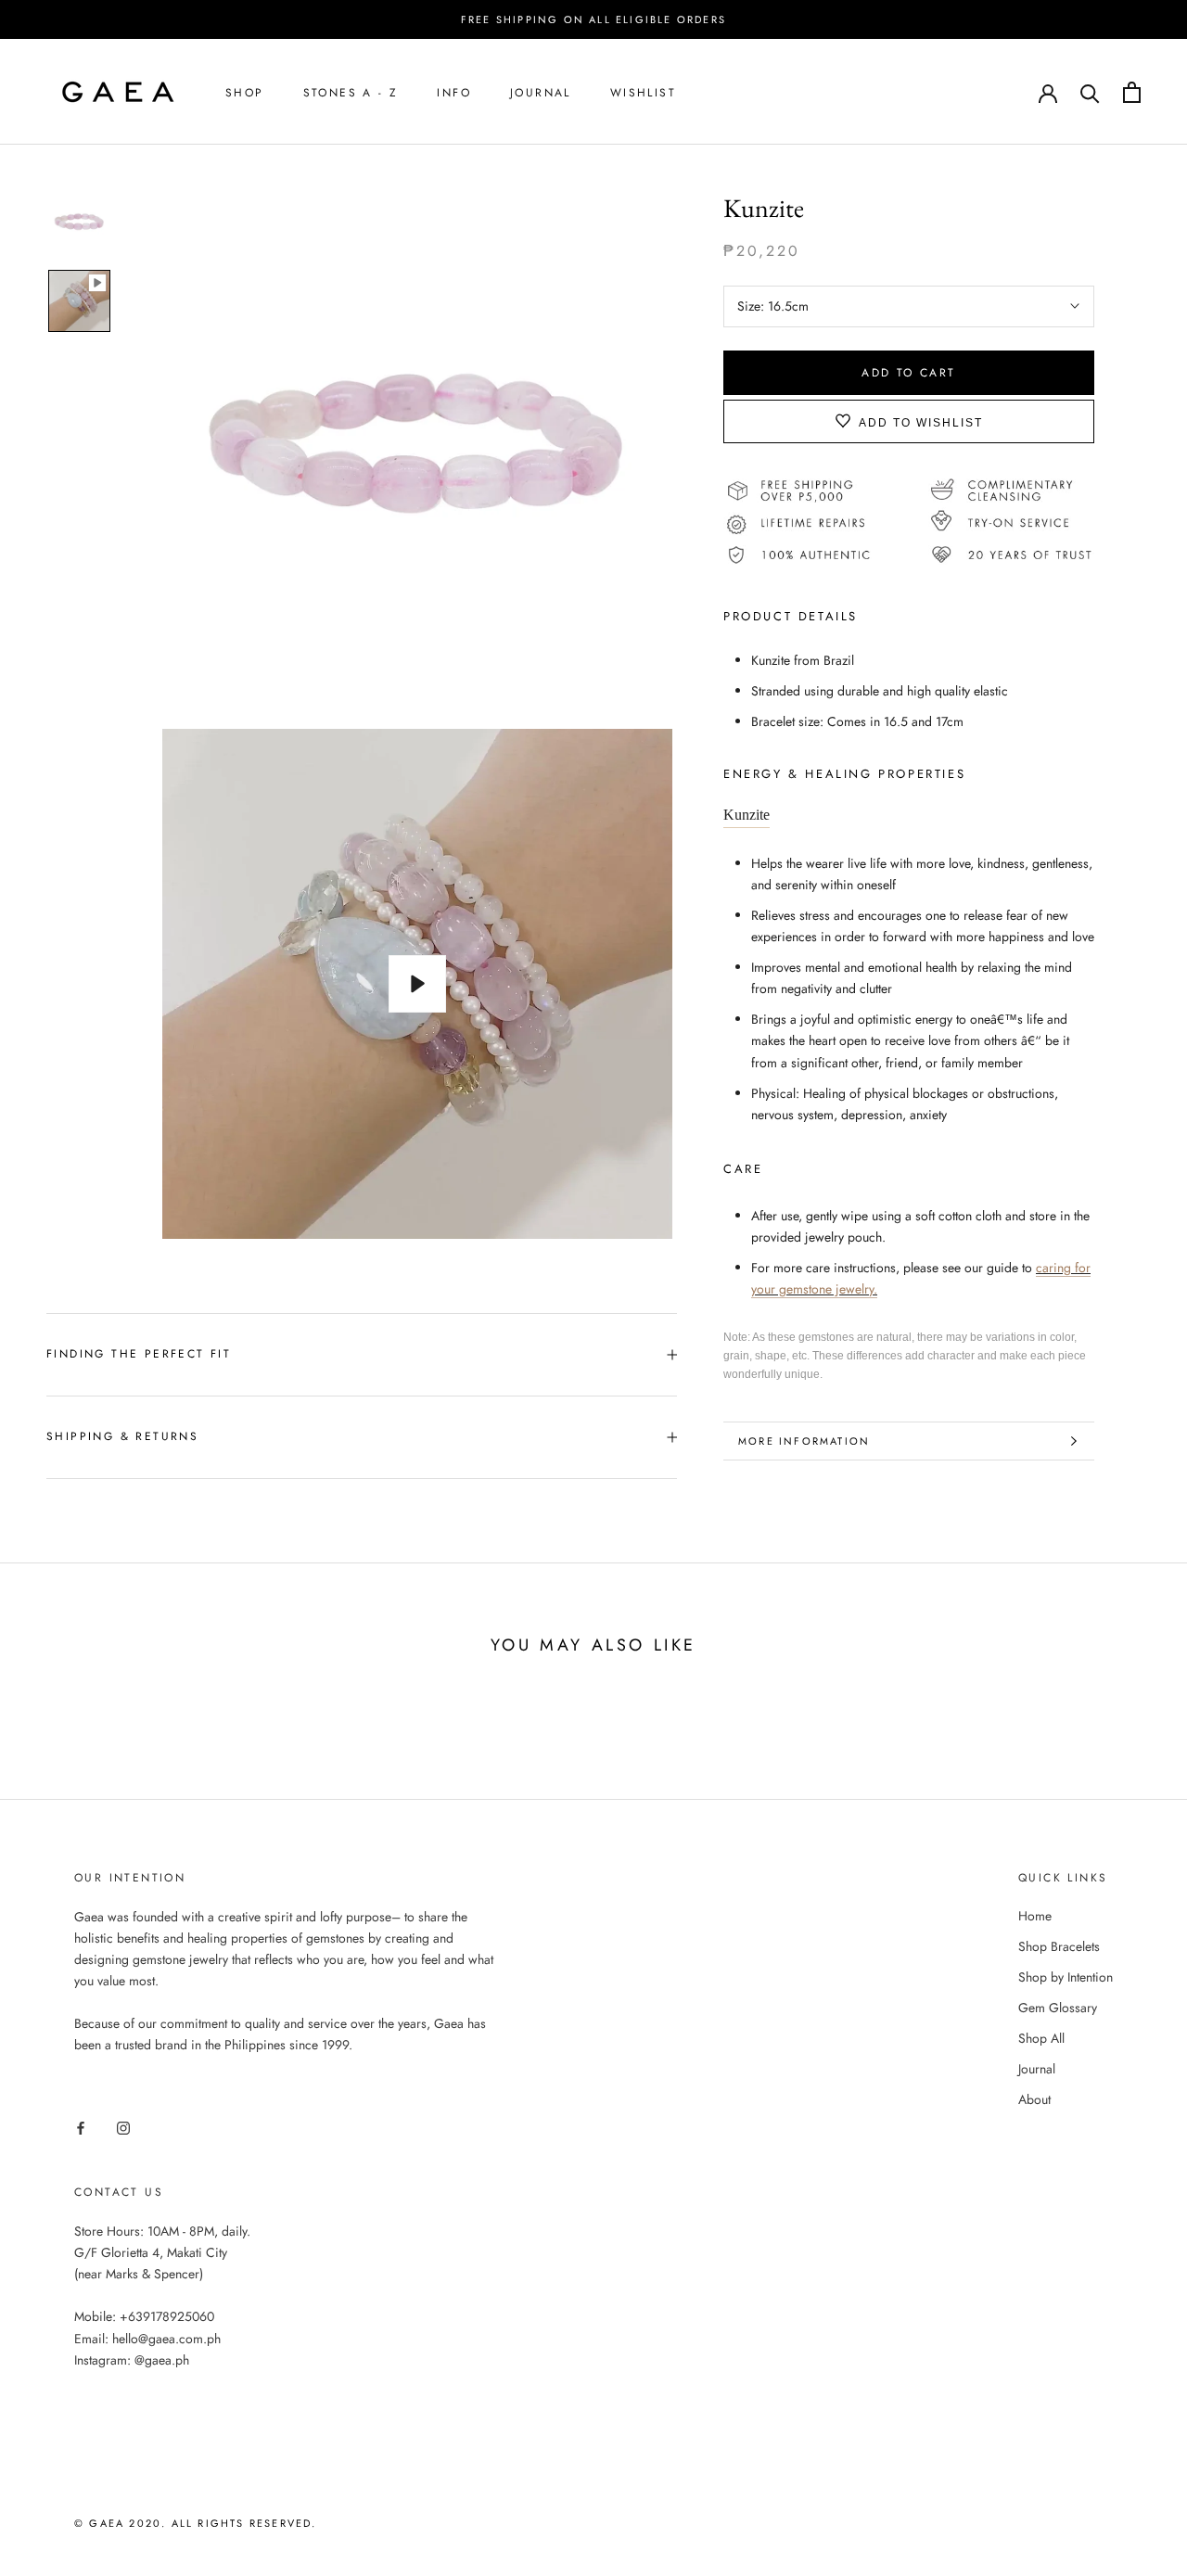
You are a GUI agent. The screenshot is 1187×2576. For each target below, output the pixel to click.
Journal (541, 93)
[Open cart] (1132, 92)
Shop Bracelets (1059, 1946)
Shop (245, 93)
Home (1035, 1916)
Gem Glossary (1058, 2008)
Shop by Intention (1066, 1977)
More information (804, 1441)
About (1034, 2099)
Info (454, 93)
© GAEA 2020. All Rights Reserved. (196, 2523)
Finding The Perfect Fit (139, 1354)
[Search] (1090, 92)
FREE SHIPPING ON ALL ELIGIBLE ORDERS (593, 19)
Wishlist (643, 93)
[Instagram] (123, 2127)
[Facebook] (81, 2127)
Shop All (1041, 2038)
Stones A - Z (351, 93)
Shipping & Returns (122, 1436)
